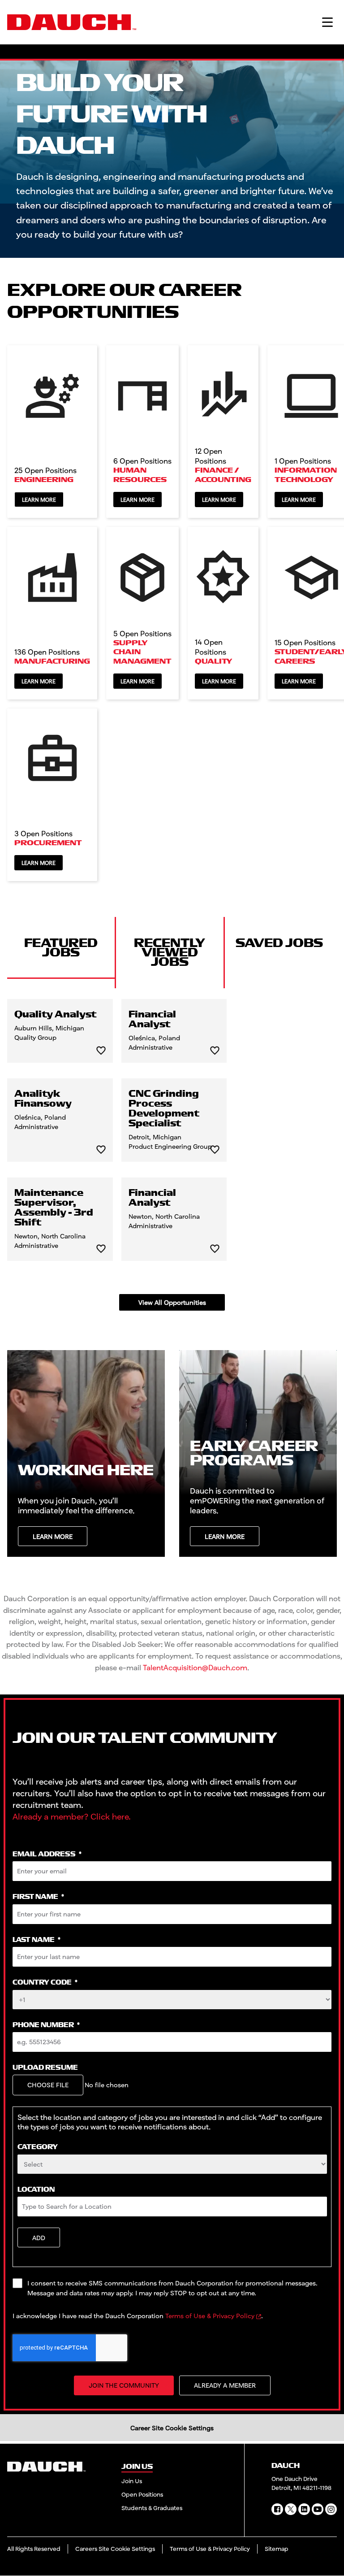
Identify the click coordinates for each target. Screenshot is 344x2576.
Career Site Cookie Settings (172, 2428)
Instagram (331, 2509)
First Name (38, 1897)
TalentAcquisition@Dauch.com (195, 1667)
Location (36, 2190)
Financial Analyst (152, 1020)
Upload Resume (45, 2068)
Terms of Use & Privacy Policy (210, 2316)
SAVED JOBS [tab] (279, 943)
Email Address (47, 1854)
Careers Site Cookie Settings (115, 2549)
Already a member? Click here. (72, 1816)
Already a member (225, 2385)
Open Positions (142, 2494)
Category (38, 2147)
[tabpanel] (172, 1155)
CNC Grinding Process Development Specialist (164, 1109)
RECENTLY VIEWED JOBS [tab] (170, 953)
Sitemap (277, 2549)
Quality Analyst (56, 1015)
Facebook (277, 2509)
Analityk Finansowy (43, 1099)
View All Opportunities (172, 1302)
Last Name (37, 1940)
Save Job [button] (101, 1051)
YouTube (318, 2509)
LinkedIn (304, 2509)
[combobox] (172, 2164)
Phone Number (46, 2025)
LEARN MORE (53, 1536)
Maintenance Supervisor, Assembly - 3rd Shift (54, 1208)
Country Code (45, 1983)
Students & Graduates (152, 2508)
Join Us (132, 2481)
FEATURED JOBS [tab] (61, 948)
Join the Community (124, 2385)
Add (39, 2238)
